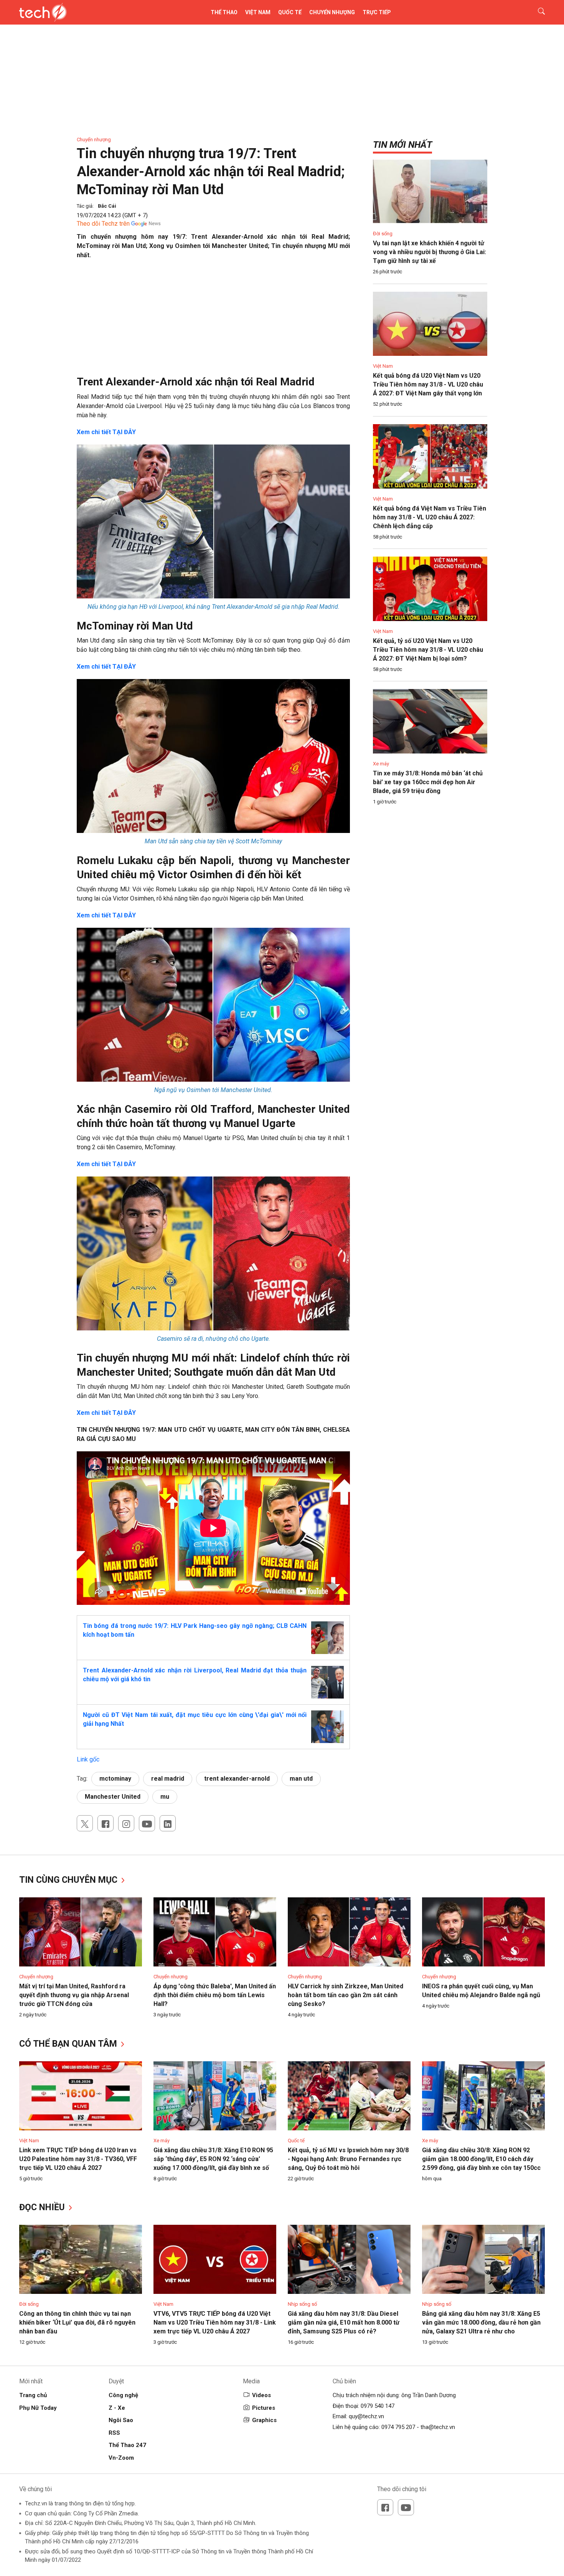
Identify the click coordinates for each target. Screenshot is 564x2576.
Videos (261, 2395)
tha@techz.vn (438, 2427)
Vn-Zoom (121, 2458)
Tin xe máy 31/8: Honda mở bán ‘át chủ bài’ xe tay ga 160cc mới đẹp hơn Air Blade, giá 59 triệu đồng (428, 782)
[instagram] (126, 1823)
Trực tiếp (377, 12)
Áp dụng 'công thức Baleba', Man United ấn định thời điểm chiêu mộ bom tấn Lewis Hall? (215, 1995)
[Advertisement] (213, 321)
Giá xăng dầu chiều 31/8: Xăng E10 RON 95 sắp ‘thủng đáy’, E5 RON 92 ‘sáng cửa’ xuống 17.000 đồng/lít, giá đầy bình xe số (213, 2159)
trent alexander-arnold (237, 1779)
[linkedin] (168, 1823)
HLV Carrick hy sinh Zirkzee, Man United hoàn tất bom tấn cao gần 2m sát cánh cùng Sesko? (345, 1995)
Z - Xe (117, 2408)
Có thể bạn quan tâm (69, 2044)
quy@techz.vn (366, 2416)
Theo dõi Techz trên (103, 224)
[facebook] (106, 1823)
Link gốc (88, 1759)
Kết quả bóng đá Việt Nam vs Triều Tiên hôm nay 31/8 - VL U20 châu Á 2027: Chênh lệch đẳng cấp (430, 517)
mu (165, 1797)
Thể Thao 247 (127, 2445)
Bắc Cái (107, 206)
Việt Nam (258, 12)
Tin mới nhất (402, 145)
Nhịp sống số (302, 2304)
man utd (301, 1779)
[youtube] (147, 1823)
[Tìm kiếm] (537, 12)
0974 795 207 (398, 2427)
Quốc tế (290, 12)
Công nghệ (123, 2395)
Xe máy (381, 764)
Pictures (264, 2408)
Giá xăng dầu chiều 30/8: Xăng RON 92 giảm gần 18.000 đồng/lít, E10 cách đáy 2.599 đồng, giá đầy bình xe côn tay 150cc (481, 2159)
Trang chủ (33, 2395)
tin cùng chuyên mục (69, 1880)
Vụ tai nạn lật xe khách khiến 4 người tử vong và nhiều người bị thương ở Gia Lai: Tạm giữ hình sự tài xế (430, 252)
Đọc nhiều (43, 2207)
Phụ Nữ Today (38, 2408)
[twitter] (85, 1823)
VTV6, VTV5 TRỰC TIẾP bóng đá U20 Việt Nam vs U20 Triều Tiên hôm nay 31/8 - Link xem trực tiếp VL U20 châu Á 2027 (215, 2322)
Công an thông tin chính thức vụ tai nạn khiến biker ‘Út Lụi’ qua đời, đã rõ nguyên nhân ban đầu (77, 2322)
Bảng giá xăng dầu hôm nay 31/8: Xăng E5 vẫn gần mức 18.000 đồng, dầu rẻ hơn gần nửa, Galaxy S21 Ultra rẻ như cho (481, 2322)
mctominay (115, 1779)
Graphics (264, 2420)
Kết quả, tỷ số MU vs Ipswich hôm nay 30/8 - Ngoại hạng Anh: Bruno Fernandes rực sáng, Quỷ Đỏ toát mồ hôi (348, 2159)
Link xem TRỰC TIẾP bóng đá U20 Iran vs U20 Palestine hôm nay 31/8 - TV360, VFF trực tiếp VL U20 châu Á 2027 (78, 2159)
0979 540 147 (378, 2406)
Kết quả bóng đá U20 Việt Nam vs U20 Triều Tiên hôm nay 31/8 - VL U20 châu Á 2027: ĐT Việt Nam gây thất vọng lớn (428, 384)
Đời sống (383, 234)
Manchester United (113, 1797)
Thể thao (224, 12)
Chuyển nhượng (332, 12)
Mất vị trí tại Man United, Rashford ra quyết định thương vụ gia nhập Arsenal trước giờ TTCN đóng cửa (74, 1995)
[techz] (43, 12)
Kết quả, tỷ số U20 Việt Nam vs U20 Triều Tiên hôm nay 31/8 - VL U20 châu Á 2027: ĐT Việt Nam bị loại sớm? (428, 650)
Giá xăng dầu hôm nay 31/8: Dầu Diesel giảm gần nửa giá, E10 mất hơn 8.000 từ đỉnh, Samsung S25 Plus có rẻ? (344, 2322)
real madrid (168, 1779)
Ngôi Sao (121, 2420)
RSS (114, 2433)
